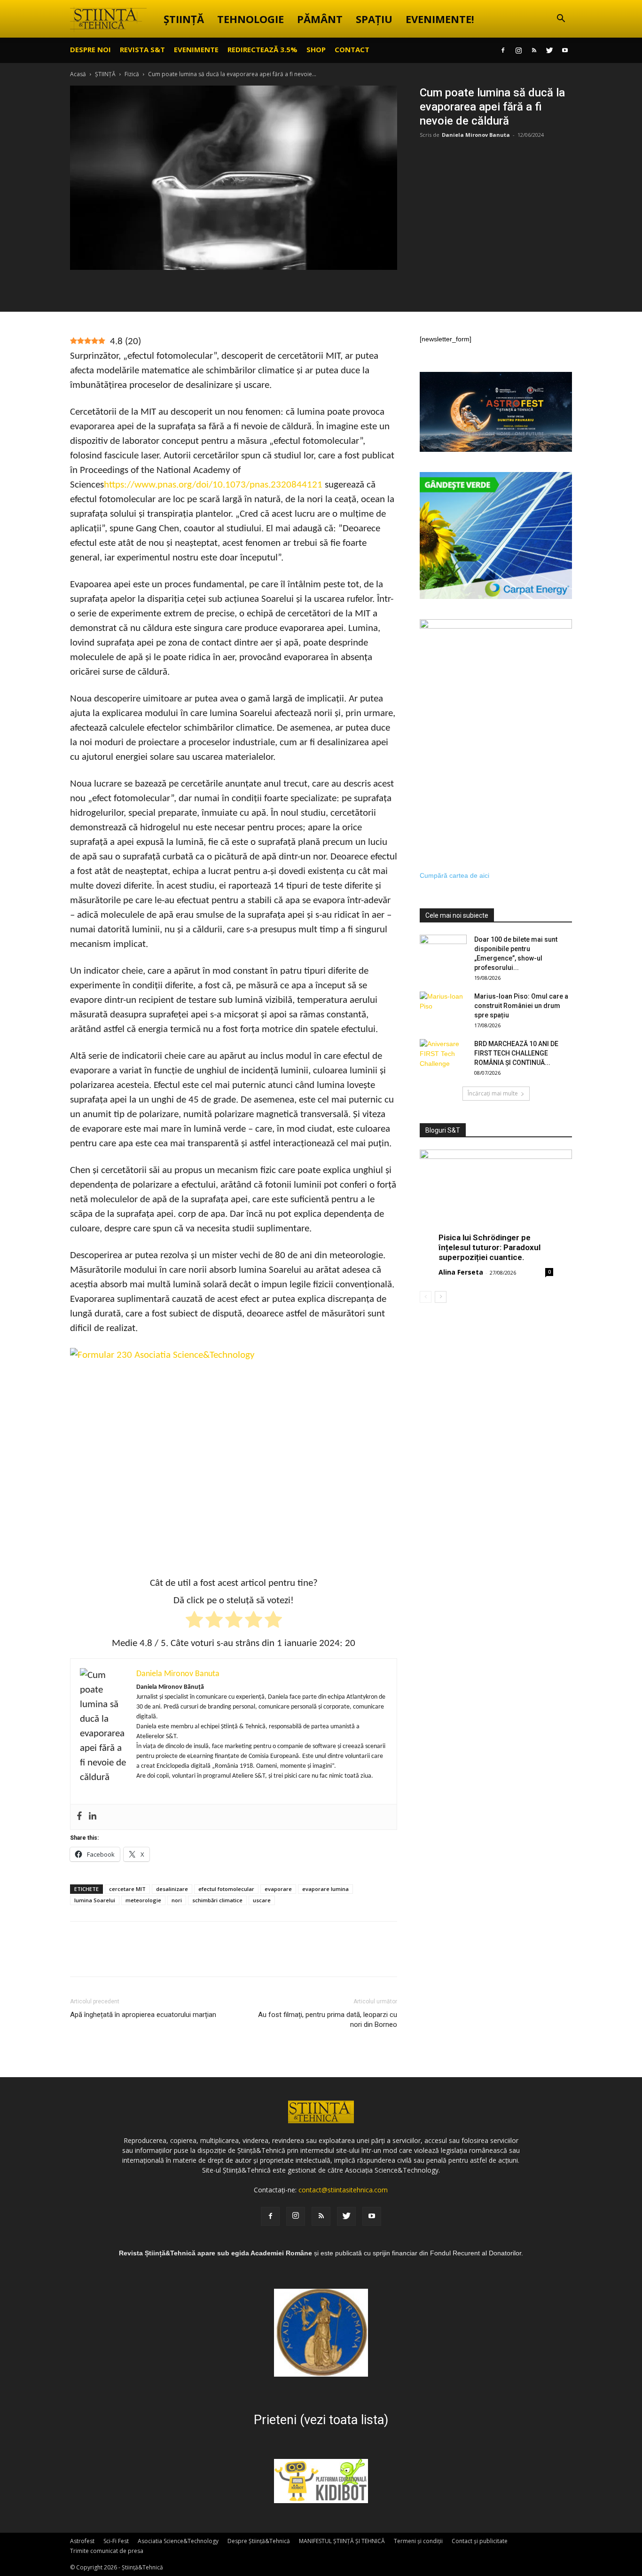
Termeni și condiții (418, 2541)
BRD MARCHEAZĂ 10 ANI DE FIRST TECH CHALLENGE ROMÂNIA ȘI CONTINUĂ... (516, 1053)
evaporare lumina (325, 1889)
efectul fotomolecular (226, 1889)
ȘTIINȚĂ (184, 19)
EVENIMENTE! (440, 19)
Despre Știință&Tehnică (259, 2541)
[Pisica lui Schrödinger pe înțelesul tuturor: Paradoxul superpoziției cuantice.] (496, 1205)
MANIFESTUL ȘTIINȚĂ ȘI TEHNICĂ (342, 2541)
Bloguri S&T (443, 1130)
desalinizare (172, 1889)
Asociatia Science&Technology (178, 2541)
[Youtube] (565, 50)
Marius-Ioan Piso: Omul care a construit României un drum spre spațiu (521, 1006)
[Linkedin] (93, 1817)
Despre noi (90, 49)
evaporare (278, 1889)
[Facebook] (503, 50)
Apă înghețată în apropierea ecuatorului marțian (143, 2015)
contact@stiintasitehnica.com (343, 2190)
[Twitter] (549, 50)
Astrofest (82, 2541)
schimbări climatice (217, 1900)
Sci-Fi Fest (116, 2541)
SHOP (316, 49)
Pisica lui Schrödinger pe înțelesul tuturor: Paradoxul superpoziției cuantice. (489, 1247)
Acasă (78, 74)
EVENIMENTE (196, 49)
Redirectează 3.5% (262, 49)
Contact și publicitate (480, 2541)
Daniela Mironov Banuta (476, 135)
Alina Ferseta (461, 1272)
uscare (262, 1900)
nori (177, 1900)
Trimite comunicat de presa (107, 2551)
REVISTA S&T (142, 49)
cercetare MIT (127, 1889)
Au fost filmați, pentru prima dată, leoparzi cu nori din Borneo (328, 2020)
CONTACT (352, 49)
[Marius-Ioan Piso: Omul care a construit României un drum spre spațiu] (443, 1008)
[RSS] (534, 50)
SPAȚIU (374, 19)
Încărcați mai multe (493, 1093)
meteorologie (143, 1900)
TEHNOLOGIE (251, 19)
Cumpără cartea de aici (454, 875)
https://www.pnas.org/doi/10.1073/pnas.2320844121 (213, 485)
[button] (561, 20)
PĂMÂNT (320, 19)
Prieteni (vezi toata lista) (321, 2420)
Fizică (132, 74)
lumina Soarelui (95, 1900)
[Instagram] (518, 50)
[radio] (194, 1621)
